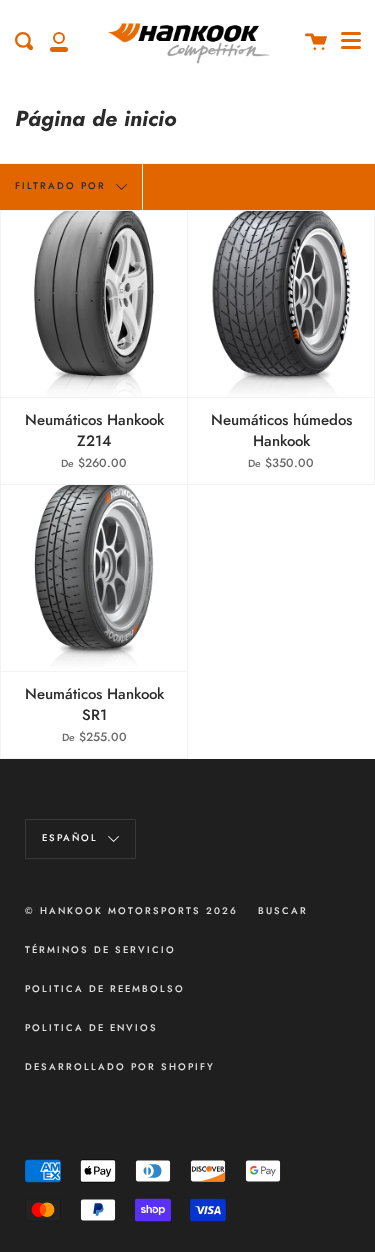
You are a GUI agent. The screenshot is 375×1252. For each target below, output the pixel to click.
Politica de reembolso (105, 989)
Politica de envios (91, 1028)
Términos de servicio (100, 950)
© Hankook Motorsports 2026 (131, 911)
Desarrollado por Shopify (120, 1067)
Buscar (283, 911)
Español (72, 838)
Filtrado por (63, 186)
